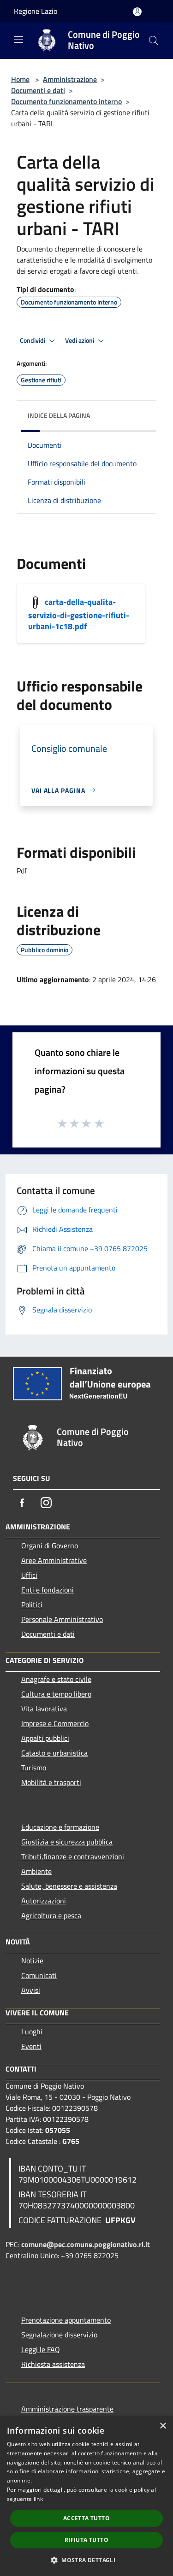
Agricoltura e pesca (51, 1915)
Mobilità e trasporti (51, 1782)
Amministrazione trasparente (67, 2409)
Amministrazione (70, 79)
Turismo (34, 1768)
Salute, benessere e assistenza (69, 1886)
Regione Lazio (36, 11)
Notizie (32, 1961)
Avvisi (31, 1990)
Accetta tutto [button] (86, 2518)
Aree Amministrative (54, 1560)
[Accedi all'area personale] (137, 12)
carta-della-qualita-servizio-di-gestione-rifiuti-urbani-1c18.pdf (79, 614)
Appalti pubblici (45, 1738)
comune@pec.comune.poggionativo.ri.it (86, 2244)
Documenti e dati (38, 90)
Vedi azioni (80, 340)
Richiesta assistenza (53, 2364)
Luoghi (32, 2032)
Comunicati (39, 1975)
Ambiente (36, 1871)
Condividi (33, 340)
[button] (86, 2560)
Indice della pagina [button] (59, 415)
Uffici (29, 1575)
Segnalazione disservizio (59, 2335)
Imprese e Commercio (55, 1723)
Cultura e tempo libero (56, 1694)
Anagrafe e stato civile (56, 1679)
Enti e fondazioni (48, 1590)
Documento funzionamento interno (66, 101)
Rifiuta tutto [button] (86, 2540)
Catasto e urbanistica (54, 1753)
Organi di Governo (50, 1546)
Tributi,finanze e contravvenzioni (73, 1856)
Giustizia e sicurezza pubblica (67, 1842)
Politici (32, 1604)
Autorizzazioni (44, 1901)
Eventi (31, 2046)
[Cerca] (154, 41)
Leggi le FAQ (41, 2349)
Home (20, 79)
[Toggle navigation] (18, 40)
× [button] (163, 2426)
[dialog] (86, 2496)
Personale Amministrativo (62, 1619)
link (38, 2499)
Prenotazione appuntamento (66, 2320)
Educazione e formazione (60, 1827)
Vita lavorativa (44, 1709)
